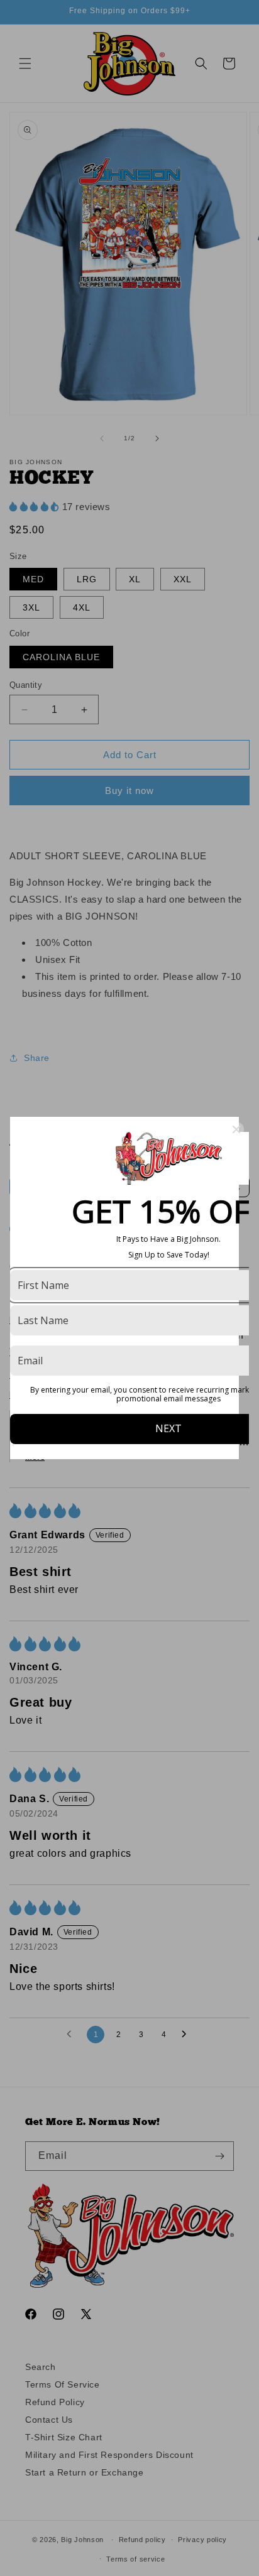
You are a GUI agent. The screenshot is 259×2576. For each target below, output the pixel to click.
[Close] (236, 1129)
